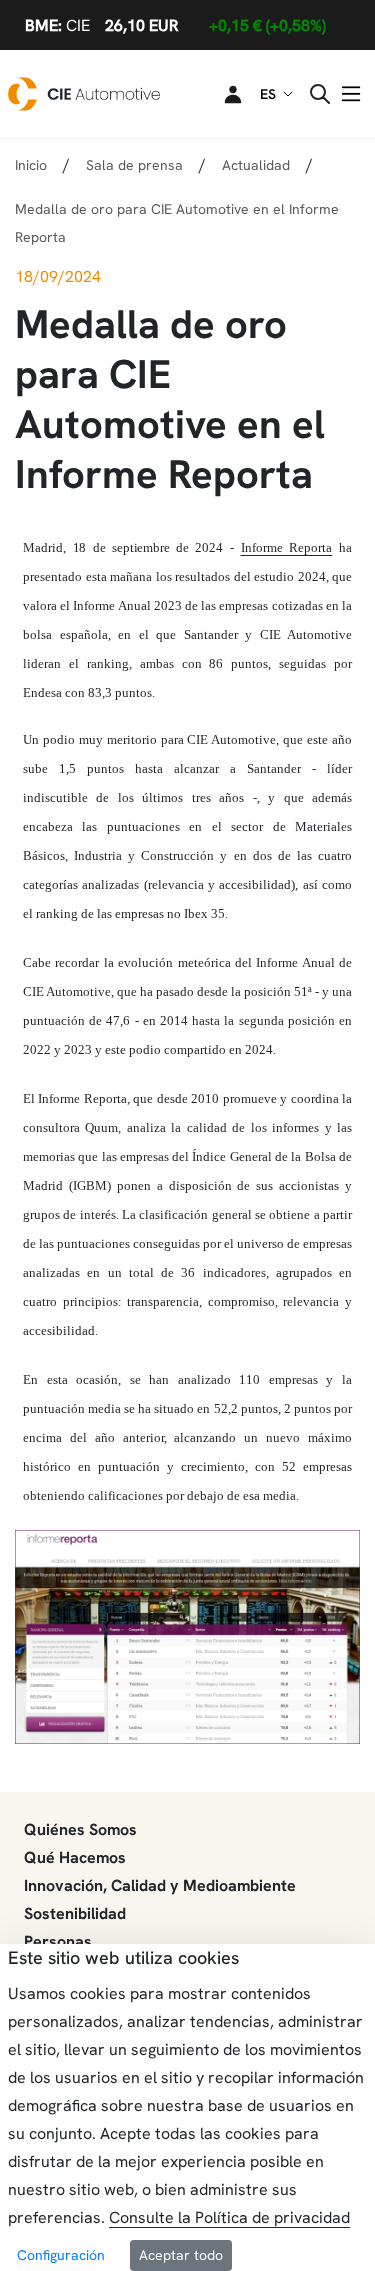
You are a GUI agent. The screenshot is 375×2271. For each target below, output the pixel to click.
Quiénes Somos (80, 1829)
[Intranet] (221, 94)
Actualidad (256, 165)
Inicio (31, 165)
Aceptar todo (181, 2255)
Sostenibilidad (75, 1913)
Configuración (61, 2255)
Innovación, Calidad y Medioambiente (160, 1885)
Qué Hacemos (75, 1857)
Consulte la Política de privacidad (229, 2217)
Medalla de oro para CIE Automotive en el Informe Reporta (177, 223)
